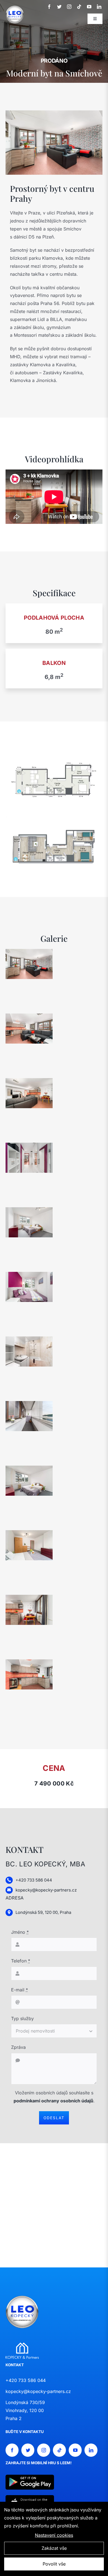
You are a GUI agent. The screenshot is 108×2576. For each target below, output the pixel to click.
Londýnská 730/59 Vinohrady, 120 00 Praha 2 (25, 2410)
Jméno (20, 1932)
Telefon (21, 1961)
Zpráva (18, 2047)
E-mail (20, 1990)
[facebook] (49, 7)
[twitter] (59, 7)
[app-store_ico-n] (30, 2497)
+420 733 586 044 (26, 2380)
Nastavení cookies (54, 2535)
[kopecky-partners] (22, 2345)
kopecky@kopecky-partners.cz (38, 2391)
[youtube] (89, 7)
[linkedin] (99, 7)
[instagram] (69, 7)
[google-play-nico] (30, 2477)
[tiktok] (79, 7)
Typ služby (22, 2018)
